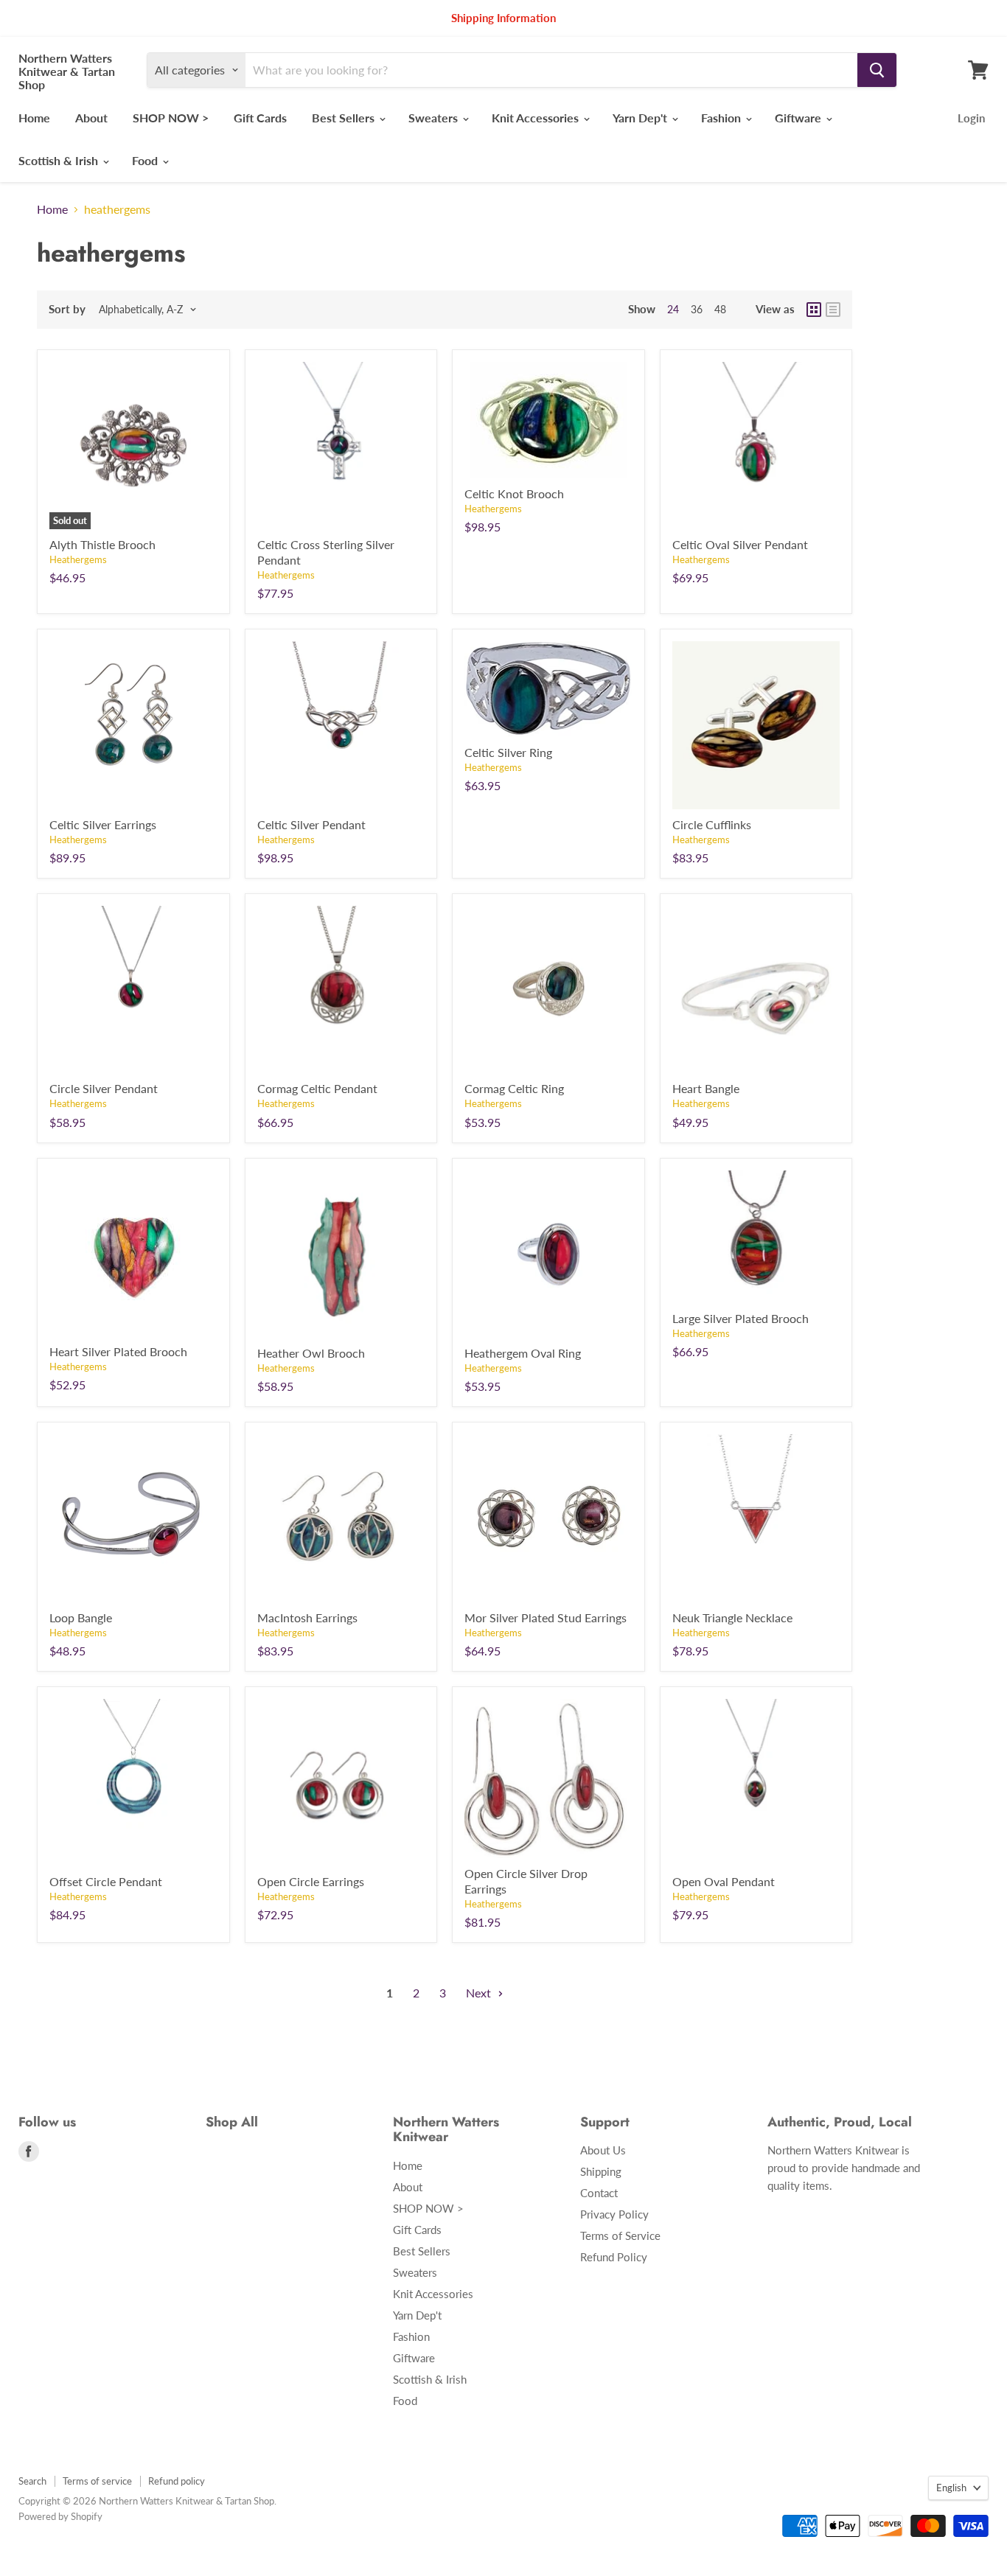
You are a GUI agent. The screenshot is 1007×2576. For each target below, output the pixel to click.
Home (34, 118)
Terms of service (97, 2481)
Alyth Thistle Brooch (102, 544)
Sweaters (435, 118)
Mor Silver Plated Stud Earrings (546, 1617)
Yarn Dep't (641, 118)
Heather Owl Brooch (311, 1353)
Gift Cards (260, 118)
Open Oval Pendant (724, 1881)
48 (720, 309)
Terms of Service (620, 2235)
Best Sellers (345, 118)
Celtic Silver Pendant (311, 824)
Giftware (799, 118)
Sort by (67, 309)
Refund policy (177, 2481)
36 (697, 309)
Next (480, 1993)
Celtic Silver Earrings (103, 824)
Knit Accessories (537, 118)
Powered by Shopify (60, 2516)
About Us (603, 2150)
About (91, 118)
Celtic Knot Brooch (514, 493)
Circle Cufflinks (712, 824)
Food (146, 160)
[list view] (833, 310)
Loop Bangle (81, 1617)
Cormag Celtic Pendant (317, 1088)
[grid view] (814, 310)
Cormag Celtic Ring (514, 1088)
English (951, 2488)
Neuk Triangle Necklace (732, 1617)
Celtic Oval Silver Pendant (740, 544)
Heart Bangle (706, 1088)
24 (673, 309)
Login (971, 118)
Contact (599, 2193)
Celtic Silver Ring (508, 752)
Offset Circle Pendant (106, 1881)
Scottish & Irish (60, 160)
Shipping (601, 2171)
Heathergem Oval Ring (523, 1353)
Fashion (722, 118)
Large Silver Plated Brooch (741, 1318)
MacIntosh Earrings (307, 1617)
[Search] (877, 70)
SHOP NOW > (171, 118)
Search (32, 2481)
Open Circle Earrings (311, 1881)
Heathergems (78, 559)
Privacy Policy (614, 2214)
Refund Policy (614, 2257)
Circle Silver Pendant (104, 1088)
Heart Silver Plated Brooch (118, 1351)
